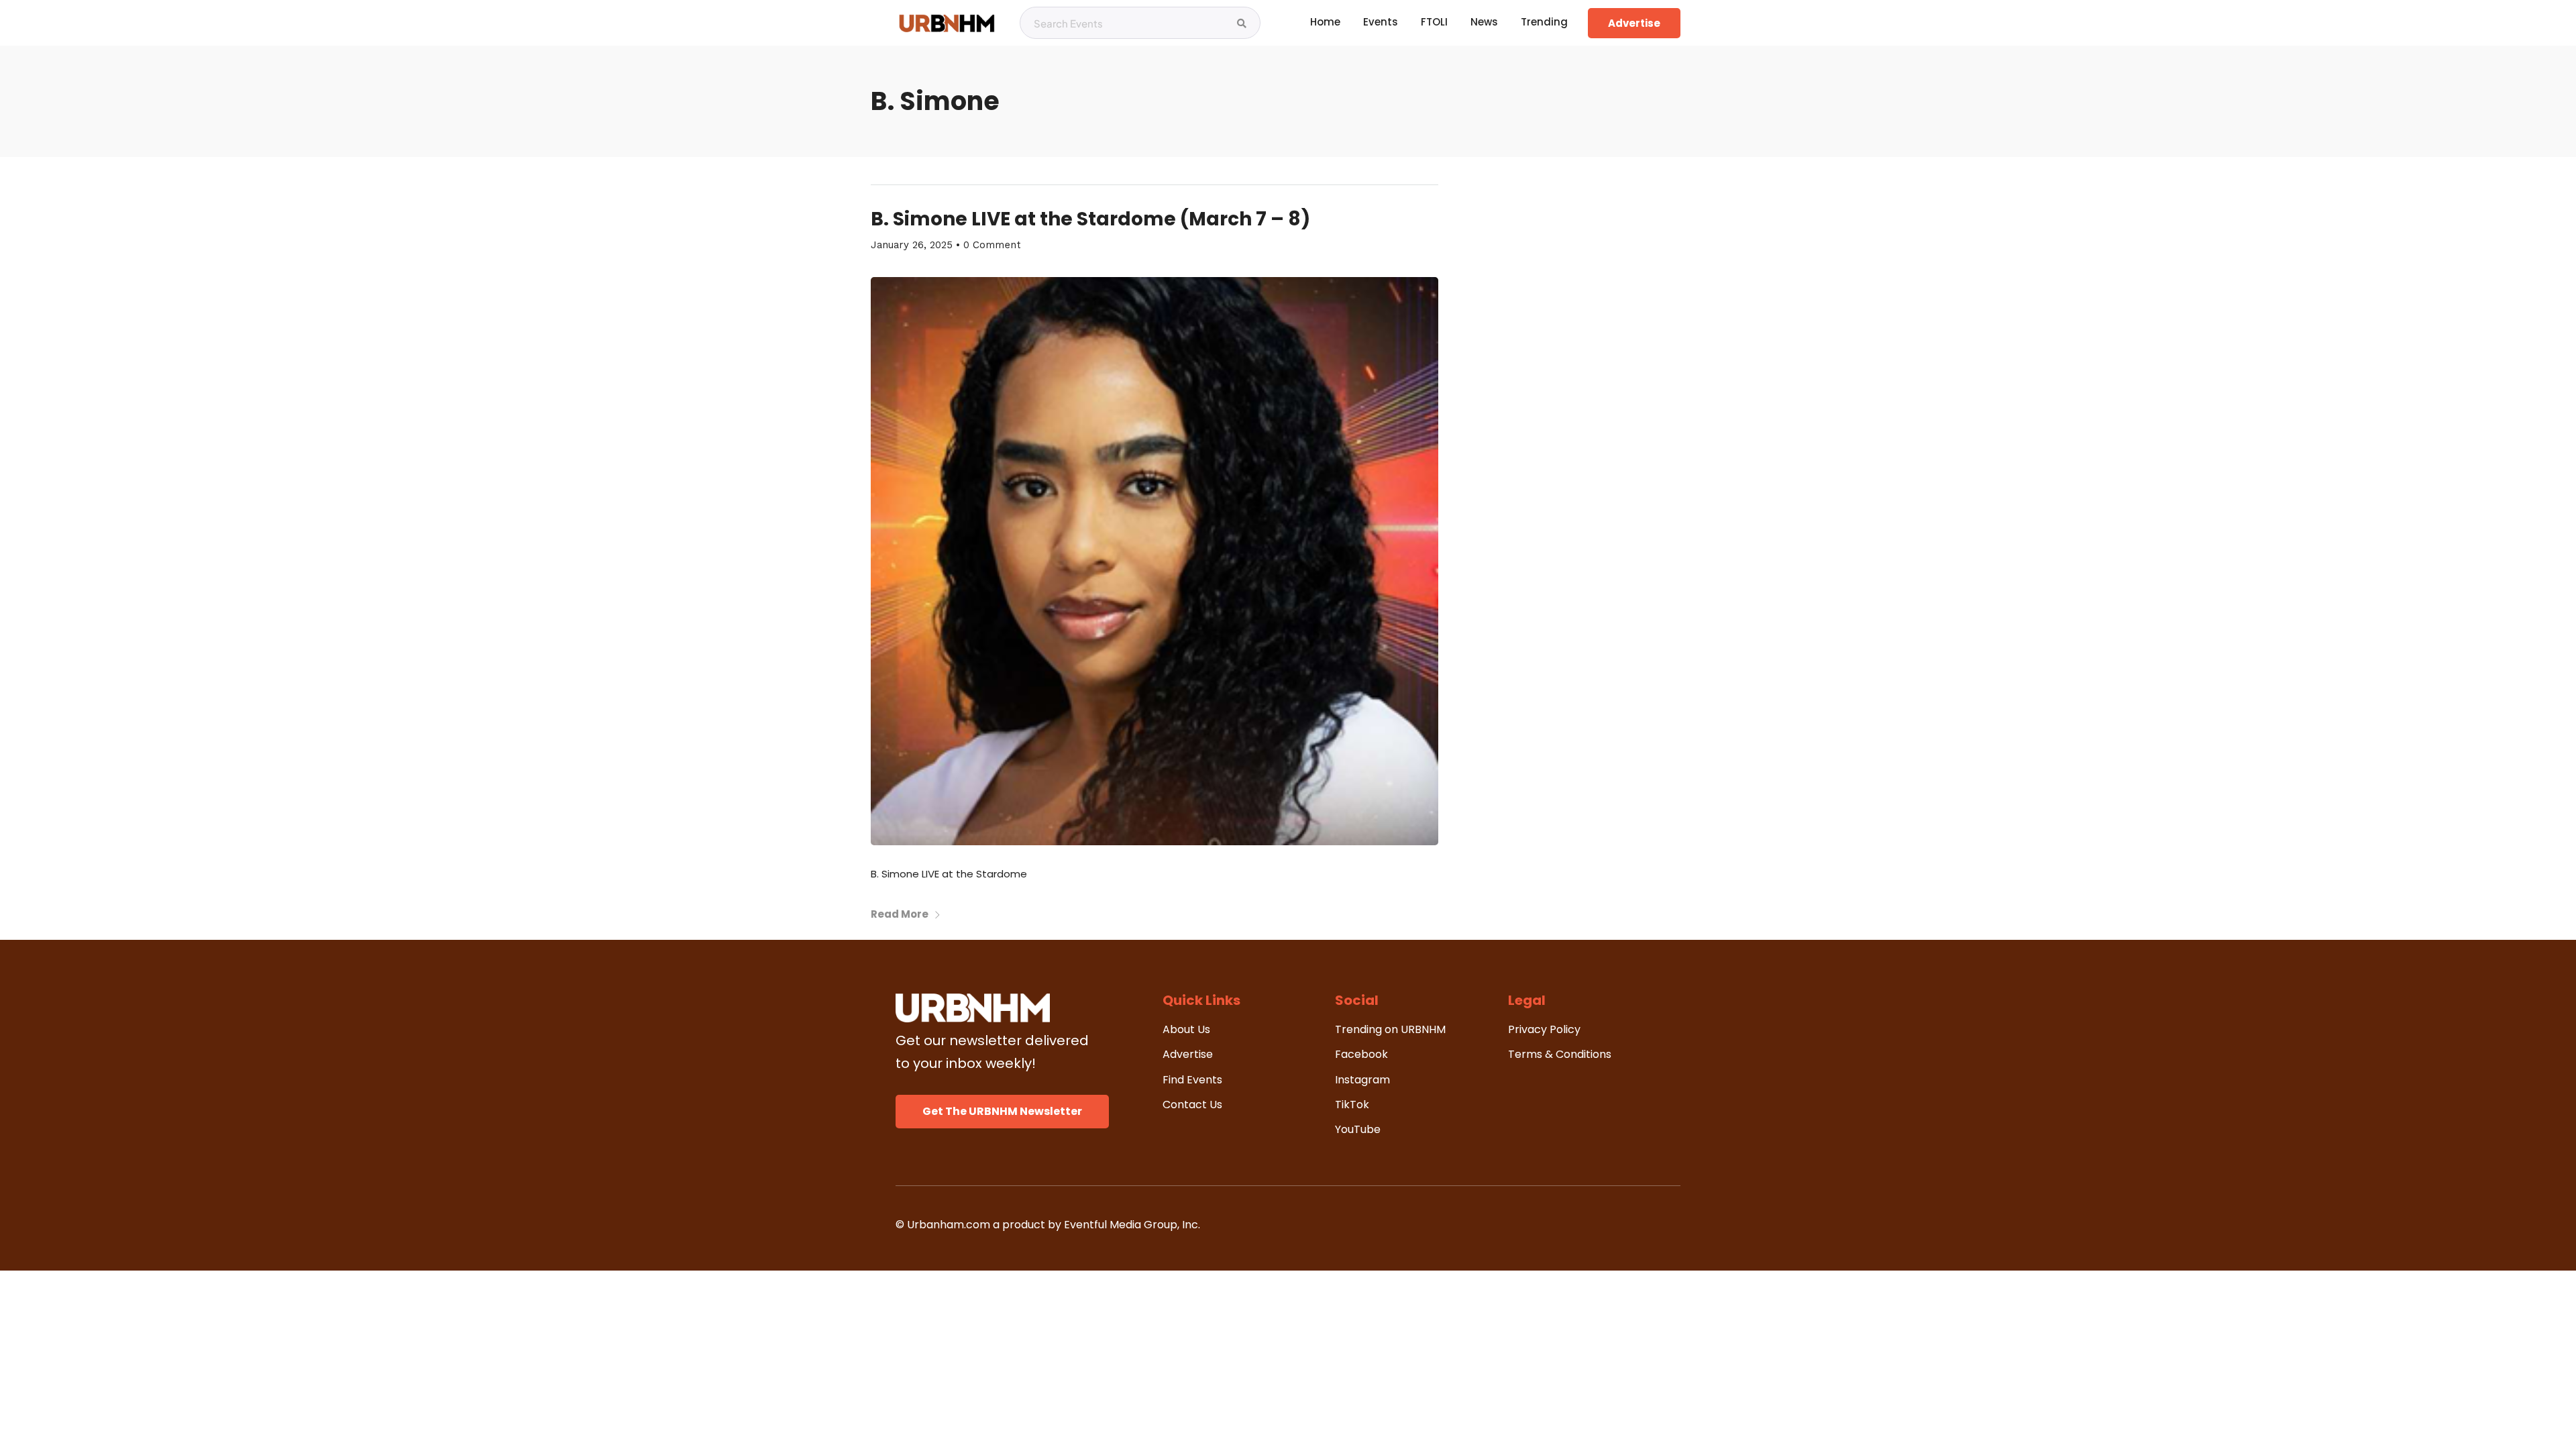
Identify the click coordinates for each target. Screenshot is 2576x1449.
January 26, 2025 (912, 245)
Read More (900, 914)
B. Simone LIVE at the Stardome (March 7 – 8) (1090, 219)
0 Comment (992, 245)
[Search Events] (1242, 23)
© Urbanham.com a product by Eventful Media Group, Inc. (1048, 1225)
